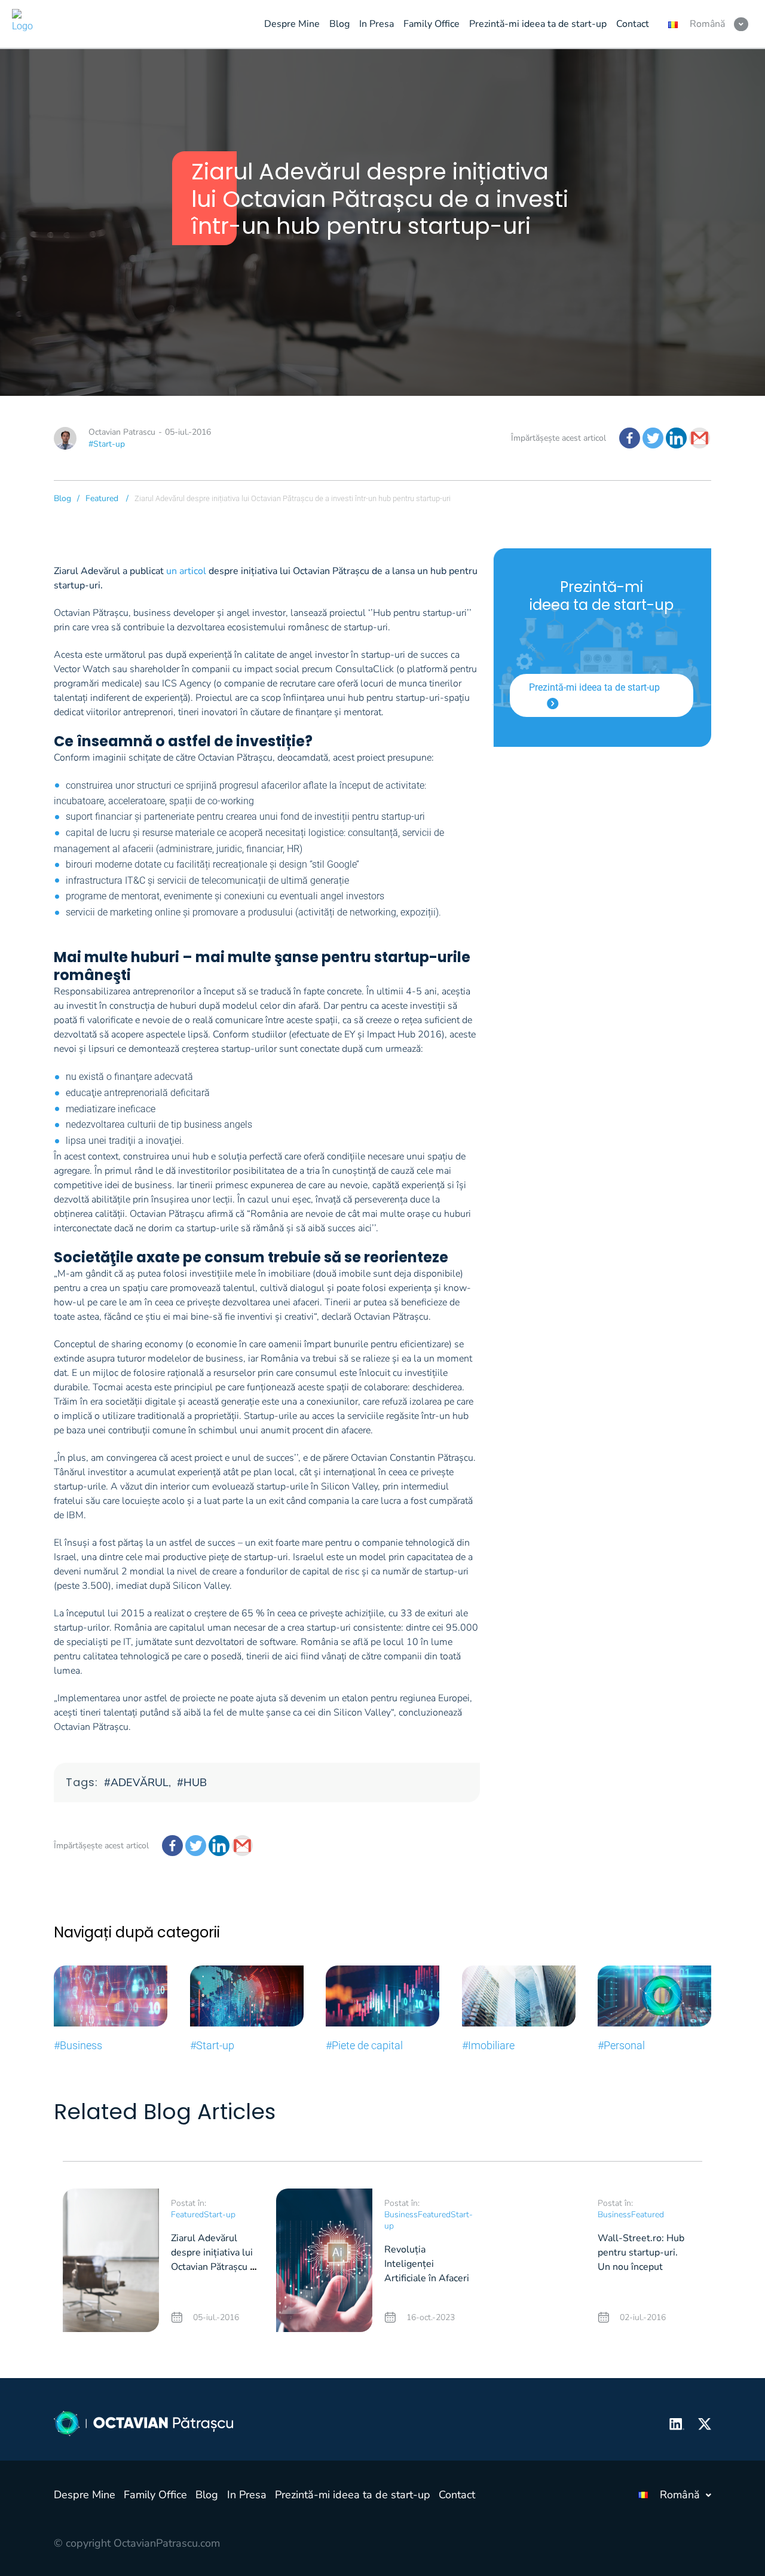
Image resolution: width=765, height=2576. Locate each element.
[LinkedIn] (676, 438)
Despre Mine (85, 2495)
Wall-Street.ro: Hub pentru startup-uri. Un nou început (641, 2253)
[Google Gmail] (700, 438)
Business (401, 2215)
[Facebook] (630, 438)
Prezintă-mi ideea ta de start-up (594, 687)
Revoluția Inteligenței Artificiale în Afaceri (427, 2264)
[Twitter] (653, 438)
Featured (102, 498)
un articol (186, 571)
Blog (62, 498)
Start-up (220, 2215)
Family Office (155, 2495)
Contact (457, 2495)
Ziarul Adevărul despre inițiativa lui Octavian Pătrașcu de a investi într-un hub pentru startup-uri (216, 2267)
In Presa (247, 2495)
